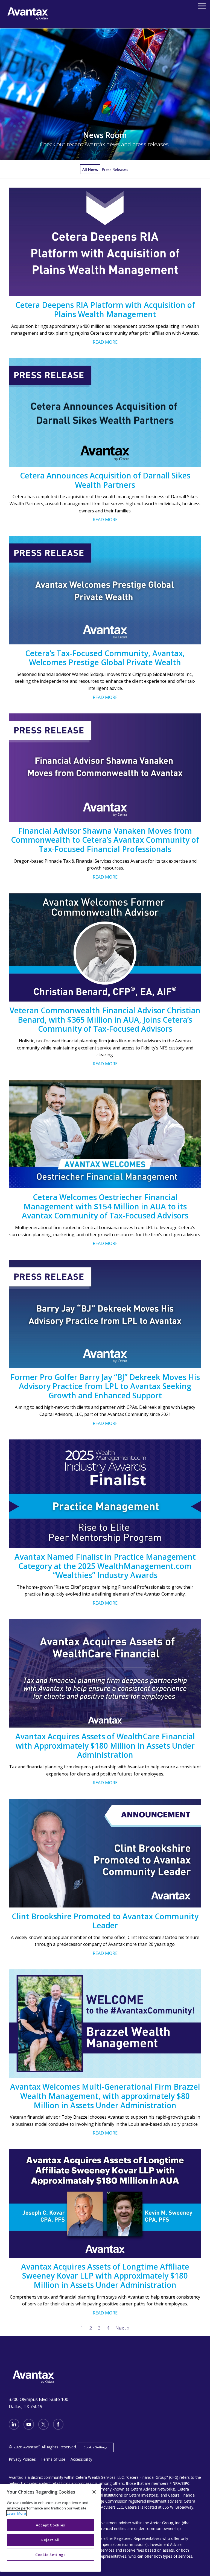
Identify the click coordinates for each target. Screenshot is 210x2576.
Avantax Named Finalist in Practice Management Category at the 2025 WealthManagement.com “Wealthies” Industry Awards (105, 1566)
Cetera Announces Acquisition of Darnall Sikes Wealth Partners (105, 480)
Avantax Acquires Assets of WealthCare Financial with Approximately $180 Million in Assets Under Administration (105, 1745)
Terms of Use (53, 2459)
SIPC (186, 2483)
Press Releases (115, 169)
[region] (50, 2528)
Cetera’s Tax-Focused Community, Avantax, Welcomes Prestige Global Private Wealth (105, 658)
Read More (105, 342)
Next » (122, 2328)
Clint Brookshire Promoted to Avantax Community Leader (105, 1921)
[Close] (94, 2492)
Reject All (50, 2540)
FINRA (175, 2483)
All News (90, 169)
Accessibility (81, 2459)
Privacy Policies (22, 2459)
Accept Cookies (50, 2525)
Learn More (16, 2513)
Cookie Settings (95, 2447)
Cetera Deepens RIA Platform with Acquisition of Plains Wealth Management (105, 309)
